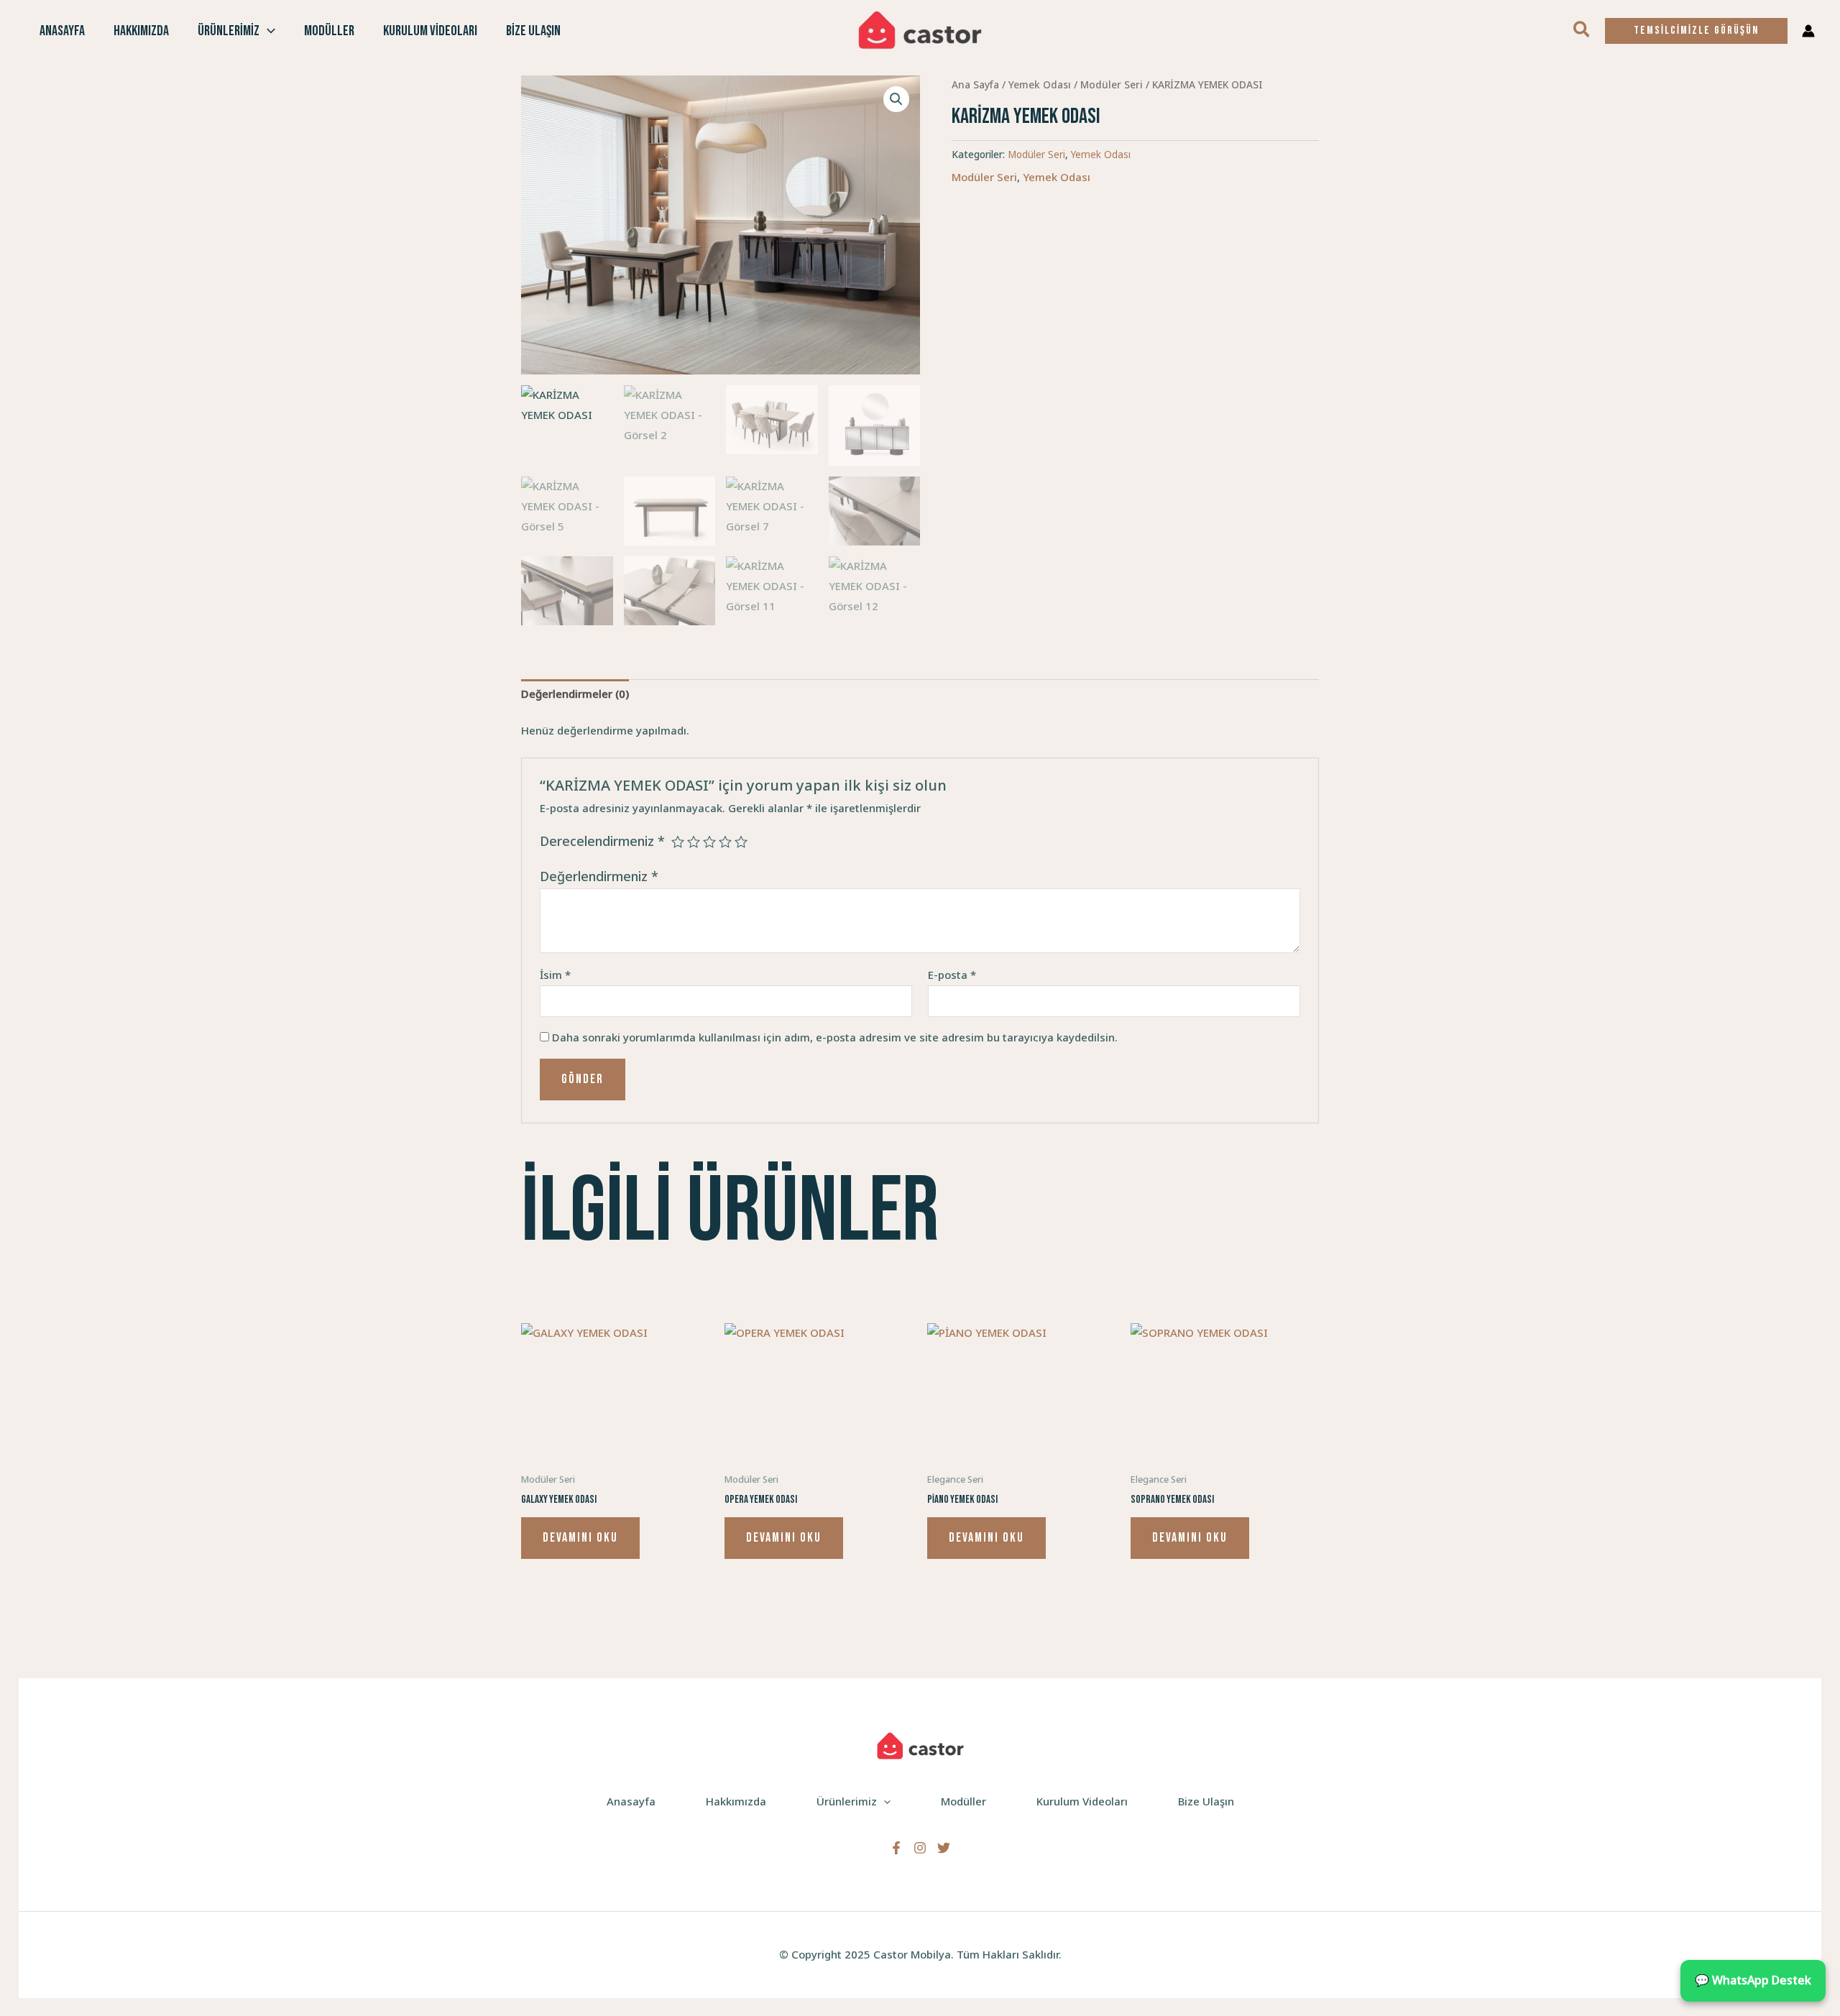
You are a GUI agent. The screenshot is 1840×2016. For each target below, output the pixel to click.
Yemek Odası (1040, 84)
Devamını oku (580, 1538)
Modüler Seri (1112, 84)
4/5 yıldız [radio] (725, 842)
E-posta (952, 975)
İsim (555, 975)
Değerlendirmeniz (599, 876)
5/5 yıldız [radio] (741, 842)
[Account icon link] (1808, 31)
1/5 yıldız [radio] (678, 842)
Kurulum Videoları (430, 31)
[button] (267, 31)
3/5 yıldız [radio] (709, 842)
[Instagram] (920, 1848)
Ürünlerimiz (229, 31)
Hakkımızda (141, 31)
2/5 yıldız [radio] (694, 842)
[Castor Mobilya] (920, 29)
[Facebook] (896, 1848)
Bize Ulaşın (533, 31)
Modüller (329, 31)
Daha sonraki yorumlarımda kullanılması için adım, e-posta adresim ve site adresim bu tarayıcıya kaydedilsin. (835, 1037)
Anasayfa (62, 31)
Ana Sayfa (975, 84)
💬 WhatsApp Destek (1753, 1980)
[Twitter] (944, 1848)
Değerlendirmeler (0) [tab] (575, 694)
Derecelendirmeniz (602, 841)
